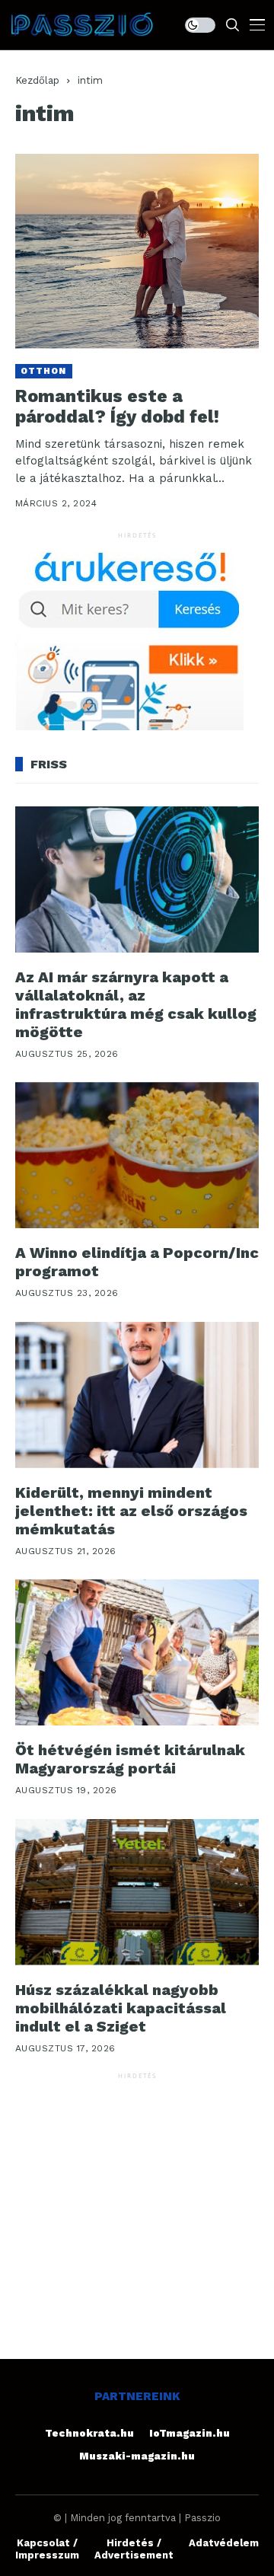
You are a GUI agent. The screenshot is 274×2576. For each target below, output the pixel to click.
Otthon (44, 371)
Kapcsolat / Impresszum (47, 2549)
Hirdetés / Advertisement (134, 2549)
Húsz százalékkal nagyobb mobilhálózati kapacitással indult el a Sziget (121, 2008)
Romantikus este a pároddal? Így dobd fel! (117, 407)
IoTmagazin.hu (190, 2433)
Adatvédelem (224, 2543)
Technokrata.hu (89, 2433)
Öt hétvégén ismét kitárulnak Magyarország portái (130, 1759)
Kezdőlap (37, 80)
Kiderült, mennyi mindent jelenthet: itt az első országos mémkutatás (131, 1511)
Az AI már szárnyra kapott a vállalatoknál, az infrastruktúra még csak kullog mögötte (136, 1004)
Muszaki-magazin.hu (137, 2456)
